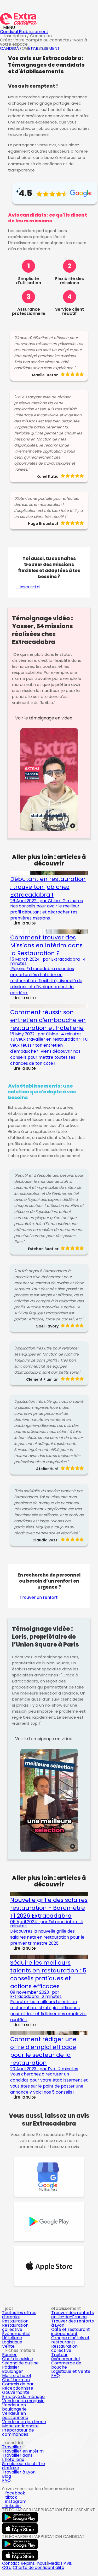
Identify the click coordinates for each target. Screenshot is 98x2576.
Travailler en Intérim (23, 2451)
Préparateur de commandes (18, 2432)
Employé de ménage (23, 2397)
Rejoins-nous (34, 2563)
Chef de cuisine (18, 2359)
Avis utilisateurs (36, 49)
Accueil (12, 49)
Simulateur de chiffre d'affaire (24, 2466)
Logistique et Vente (71, 2371)
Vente (8, 2346)
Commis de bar (18, 2384)
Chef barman (16, 2380)
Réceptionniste (18, 2388)
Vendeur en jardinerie (24, 2422)
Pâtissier (11, 2367)
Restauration (15, 2321)
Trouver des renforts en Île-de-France (73, 2315)
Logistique (12, 2342)
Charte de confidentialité (39, 2567)
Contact (11, 2563)
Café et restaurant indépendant (71, 2332)
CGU (7, 2567)
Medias (55, 2563)
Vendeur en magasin (23, 2401)
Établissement (34, 32)
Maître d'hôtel (16, 2376)
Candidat (9, 32)
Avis (68, 2563)
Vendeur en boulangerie (14, 2407)
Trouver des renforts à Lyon (73, 2323)
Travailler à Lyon (19, 2472)
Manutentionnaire (20, 2426)
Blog (7, 2476)
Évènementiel (16, 2334)
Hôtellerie (12, 2338)
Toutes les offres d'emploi (19, 2315)
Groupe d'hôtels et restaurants (70, 2340)
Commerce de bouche (66, 2365)
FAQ (56, 2376)
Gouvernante (16, 2392)
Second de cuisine (20, 2363)
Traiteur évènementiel (65, 2357)
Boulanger (13, 2371)
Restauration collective (15, 2327)
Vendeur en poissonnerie (15, 2415)
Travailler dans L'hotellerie (17, 2457)
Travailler (12, 2447)
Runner (9, 2355)
